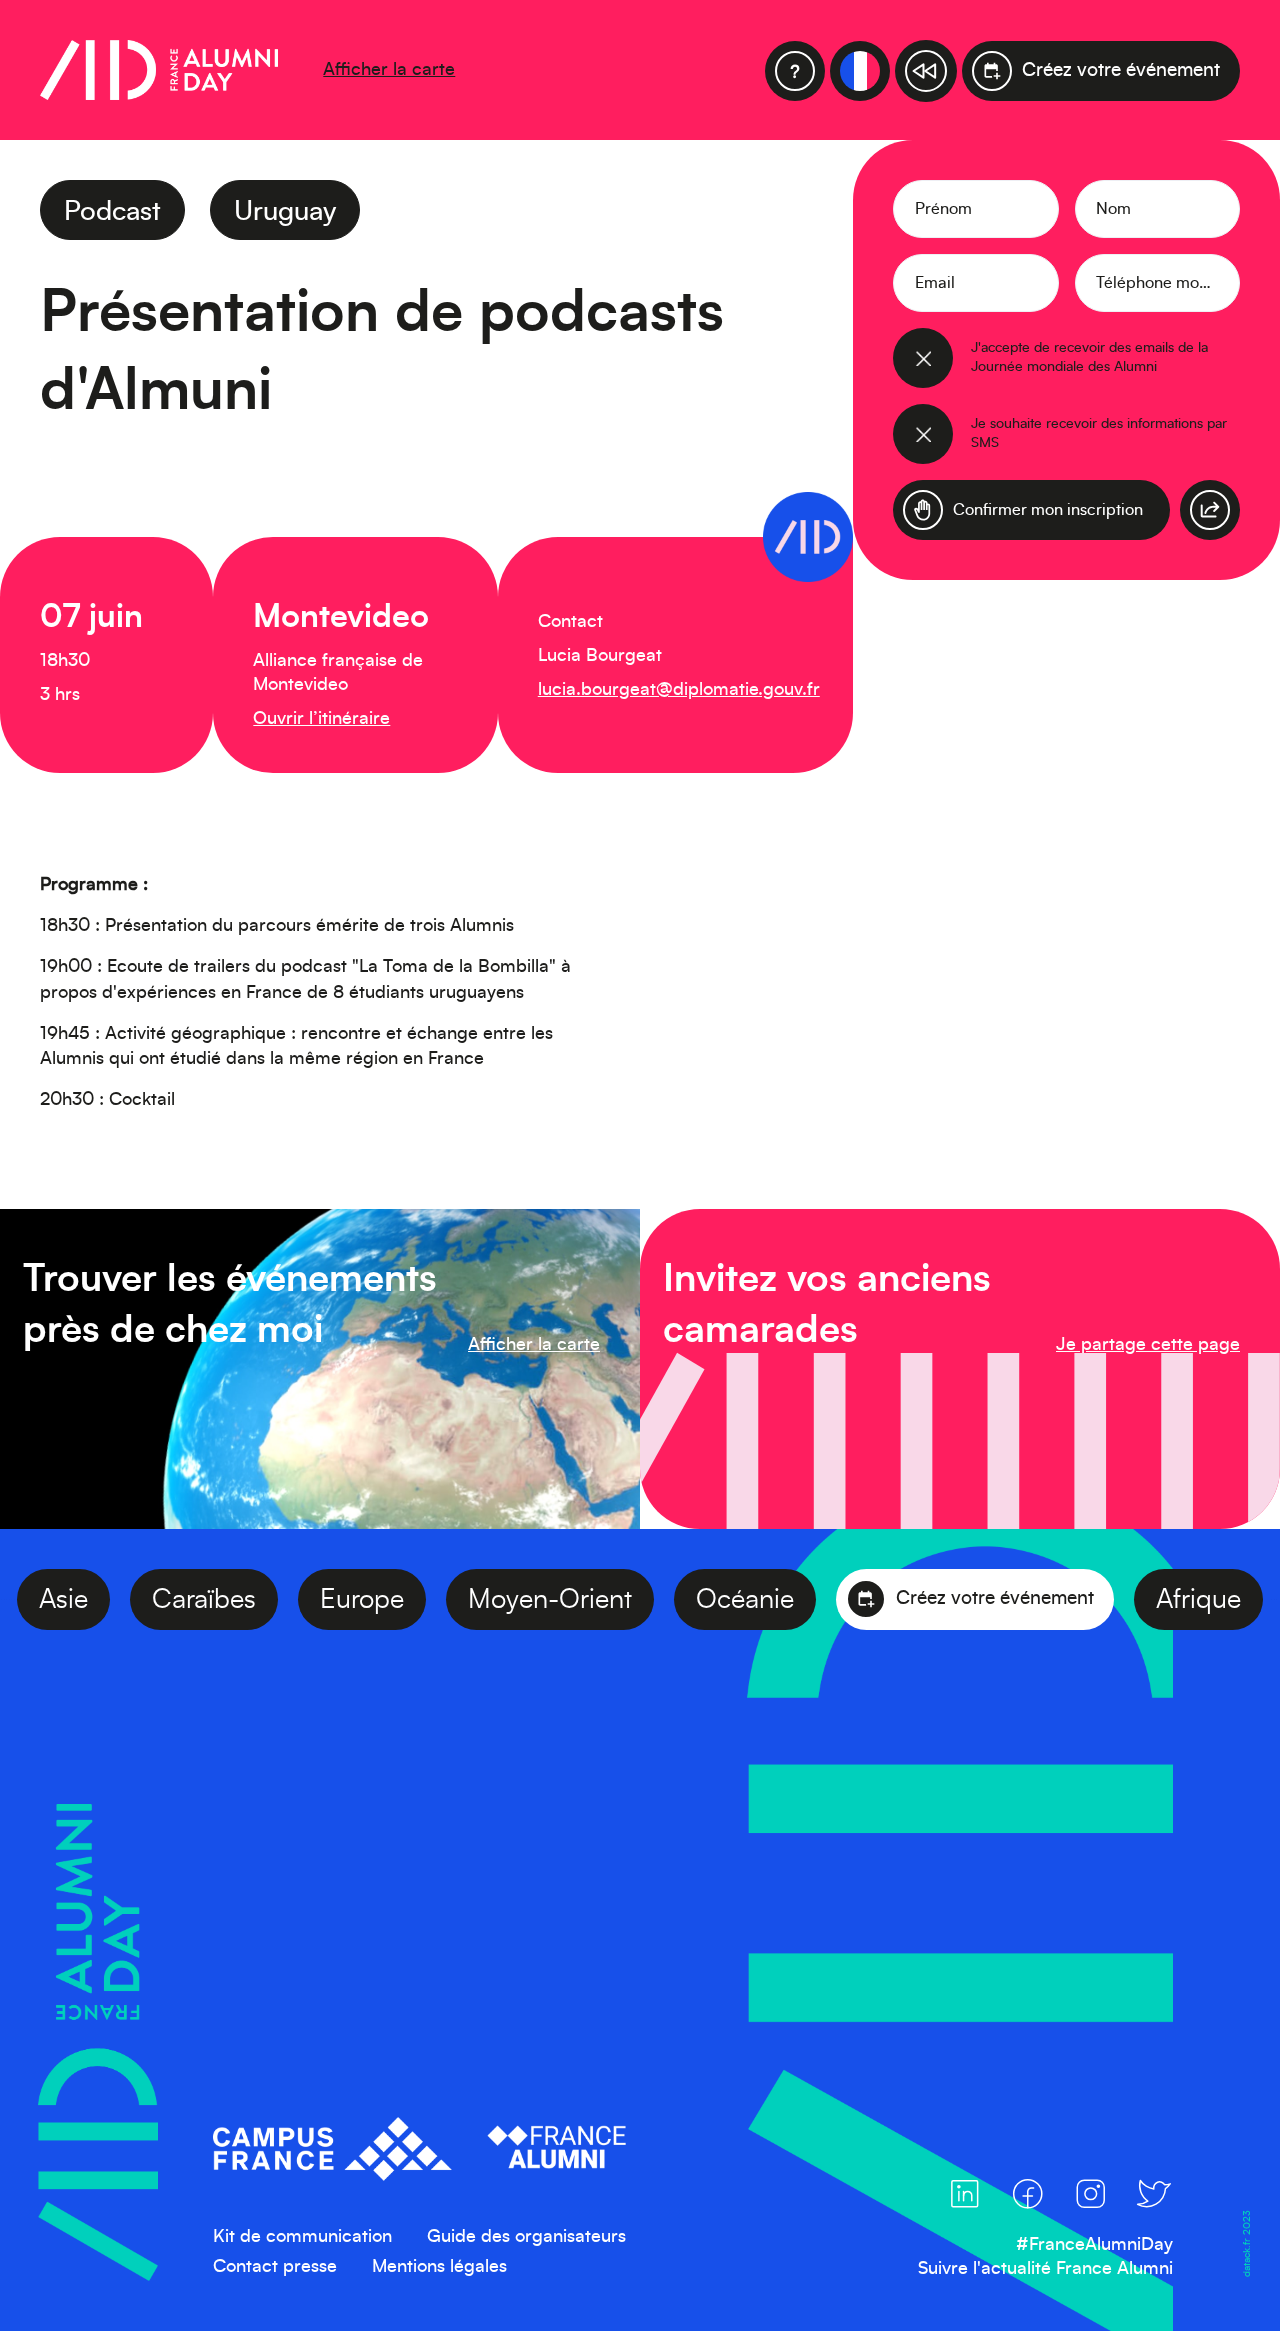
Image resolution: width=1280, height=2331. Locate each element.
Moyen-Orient (599, 1599)
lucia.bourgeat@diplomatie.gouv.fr (679, 690)
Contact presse (275, 2267)
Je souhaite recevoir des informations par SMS (1099, 433)
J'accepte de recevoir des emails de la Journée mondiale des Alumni (1089, 357)
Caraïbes (253, 1599)
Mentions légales (439, 2267)
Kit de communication (302, 2237)
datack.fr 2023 (1246, 2243)
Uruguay (285, 211)
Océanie (794, 1599)
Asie (112, 1599)
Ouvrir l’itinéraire (321, 719)
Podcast (112, 211)
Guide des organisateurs (526, 2237)
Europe (411, 1599)
